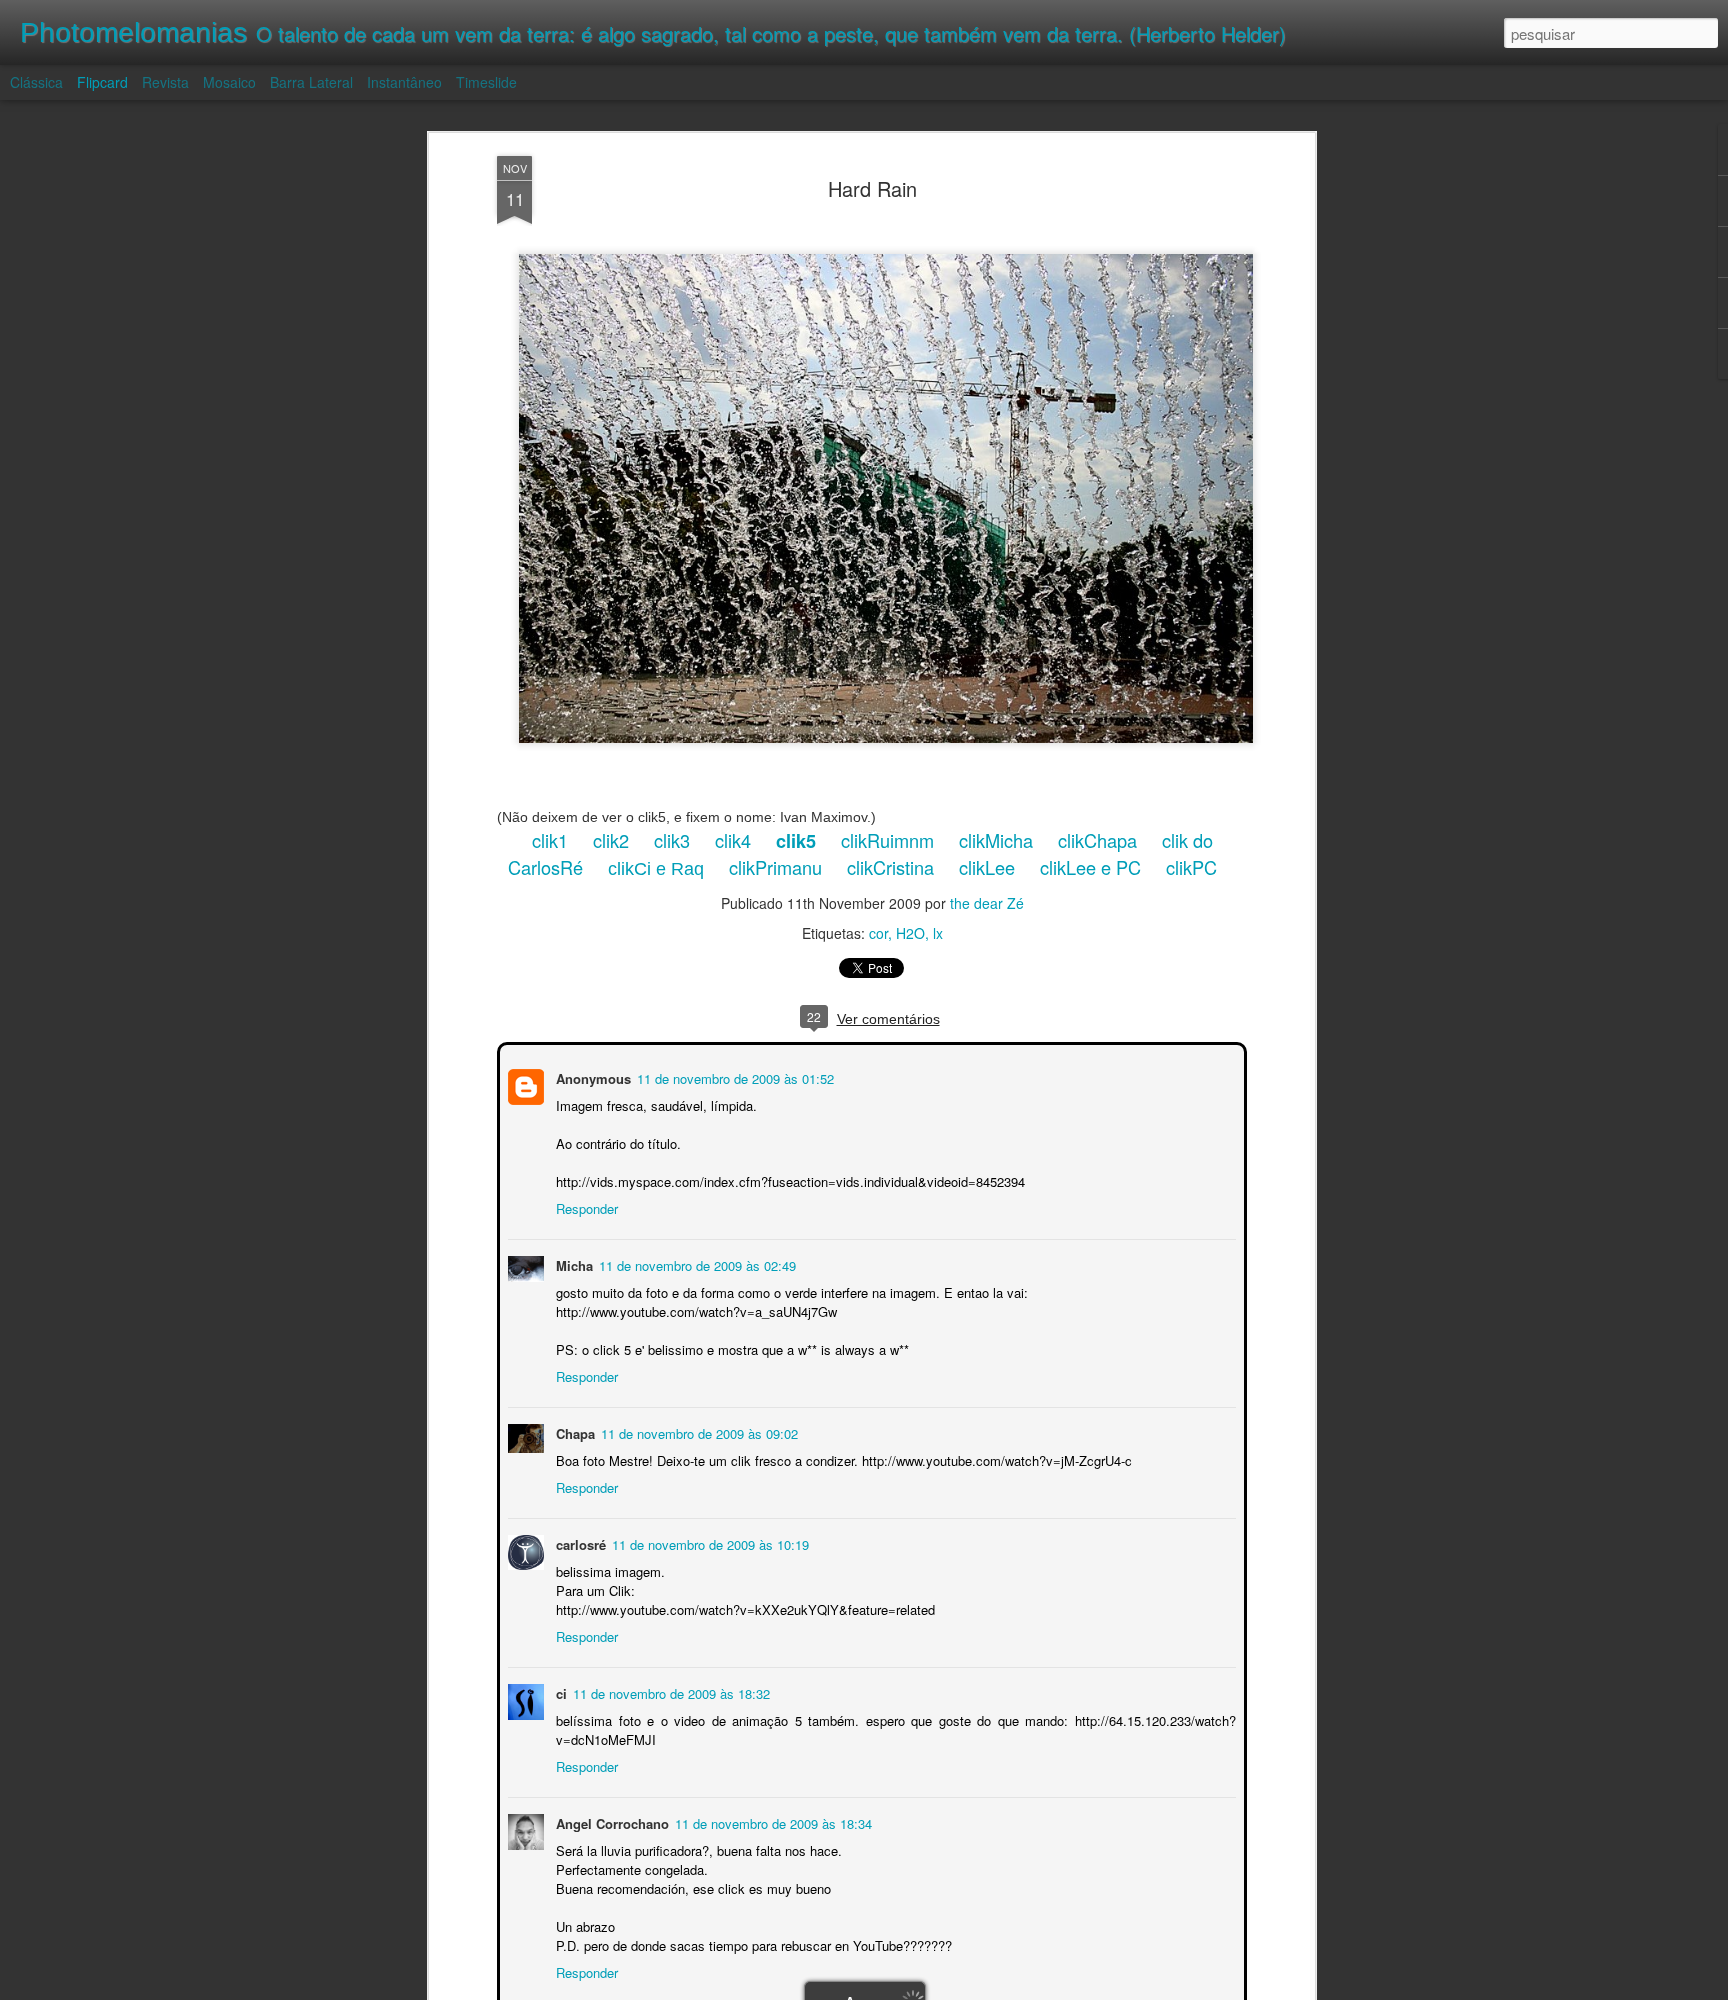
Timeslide (486, 82)
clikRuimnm (887, 840)
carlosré (579, 1542)
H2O (910, 933)
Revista (165, 82)
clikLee (987, 867)
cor (878, 933)
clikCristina (890, 867)
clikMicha (996, 840)
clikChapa (1097, 840)
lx (938, 933)
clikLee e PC (1090, 867)
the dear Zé (987, 903)
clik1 (550, 840)
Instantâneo (404, 82)
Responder (585, 1206)
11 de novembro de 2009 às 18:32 (669, 1691)
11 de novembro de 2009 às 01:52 (733, 1076)
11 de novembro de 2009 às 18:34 (771, 1821)
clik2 (611, 840)
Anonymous (591, 1076)
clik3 (672, 840)
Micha (572, 1263)
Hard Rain (872, 188)
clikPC (1191, 867)
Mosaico (229, 82)
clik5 (796, 841)
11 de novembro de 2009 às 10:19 (708, 1542)
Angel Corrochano (610, 1821)
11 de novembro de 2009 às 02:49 (695, 1263)
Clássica (36, 82)
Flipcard (102, 82)
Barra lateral (311, 82)
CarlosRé (545, 867)
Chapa (573, 1431)
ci (559, 1691)
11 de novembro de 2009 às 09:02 (697, 1431)
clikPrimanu (775, 867)
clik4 (733, 840)
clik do (1187, 840)
